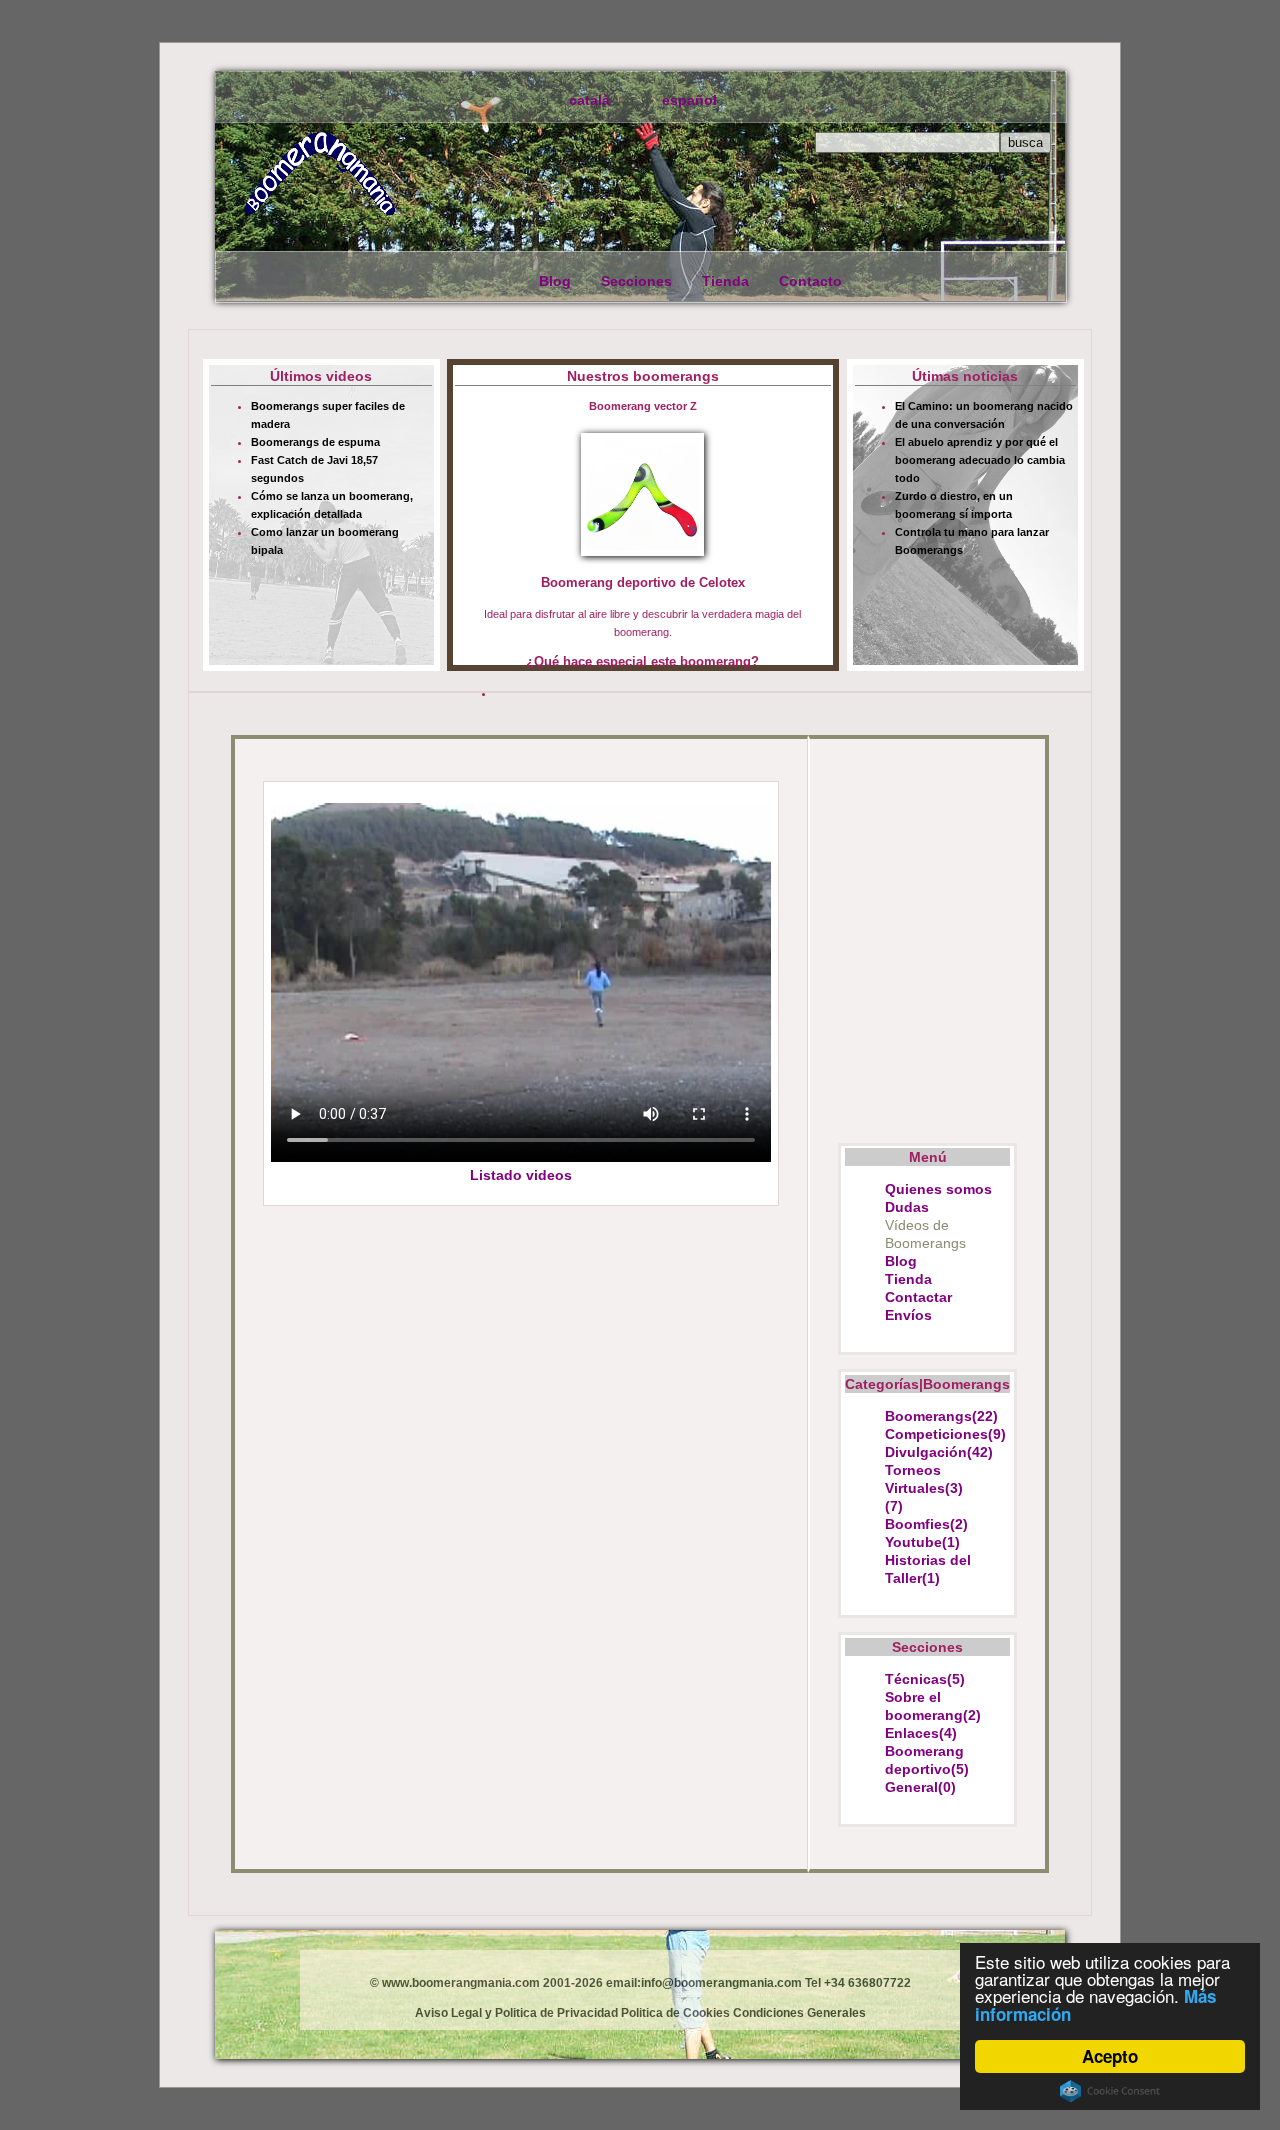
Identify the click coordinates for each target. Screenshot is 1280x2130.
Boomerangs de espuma (315, 442)
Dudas (907, 1207)
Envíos (908, 1315)
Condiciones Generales (798, 2013)
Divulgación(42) (939, 1452)
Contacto (810, 281)
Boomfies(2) (926, 1524)
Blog (555, 281)
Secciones (636, 281)
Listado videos (521, 1175)
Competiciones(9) (945, 1434)
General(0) (920, 1787)
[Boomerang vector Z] (643, 497)
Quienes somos (938, 1189)
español (689, 100)
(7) (894, 1506)
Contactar (918, 1297)
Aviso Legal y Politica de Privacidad (516, 2013)
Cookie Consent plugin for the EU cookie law (1110, 2091)
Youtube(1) (922, 1542)
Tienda (725, 281)
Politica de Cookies (674, 2013)
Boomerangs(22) (941, 1416)
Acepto (1110, 2056)
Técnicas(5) (925, 1679)
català (589, 100)
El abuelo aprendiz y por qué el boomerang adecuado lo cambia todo (980, 460)
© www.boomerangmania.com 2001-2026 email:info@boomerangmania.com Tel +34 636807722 (640, 1983)
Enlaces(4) (921, 1733)
